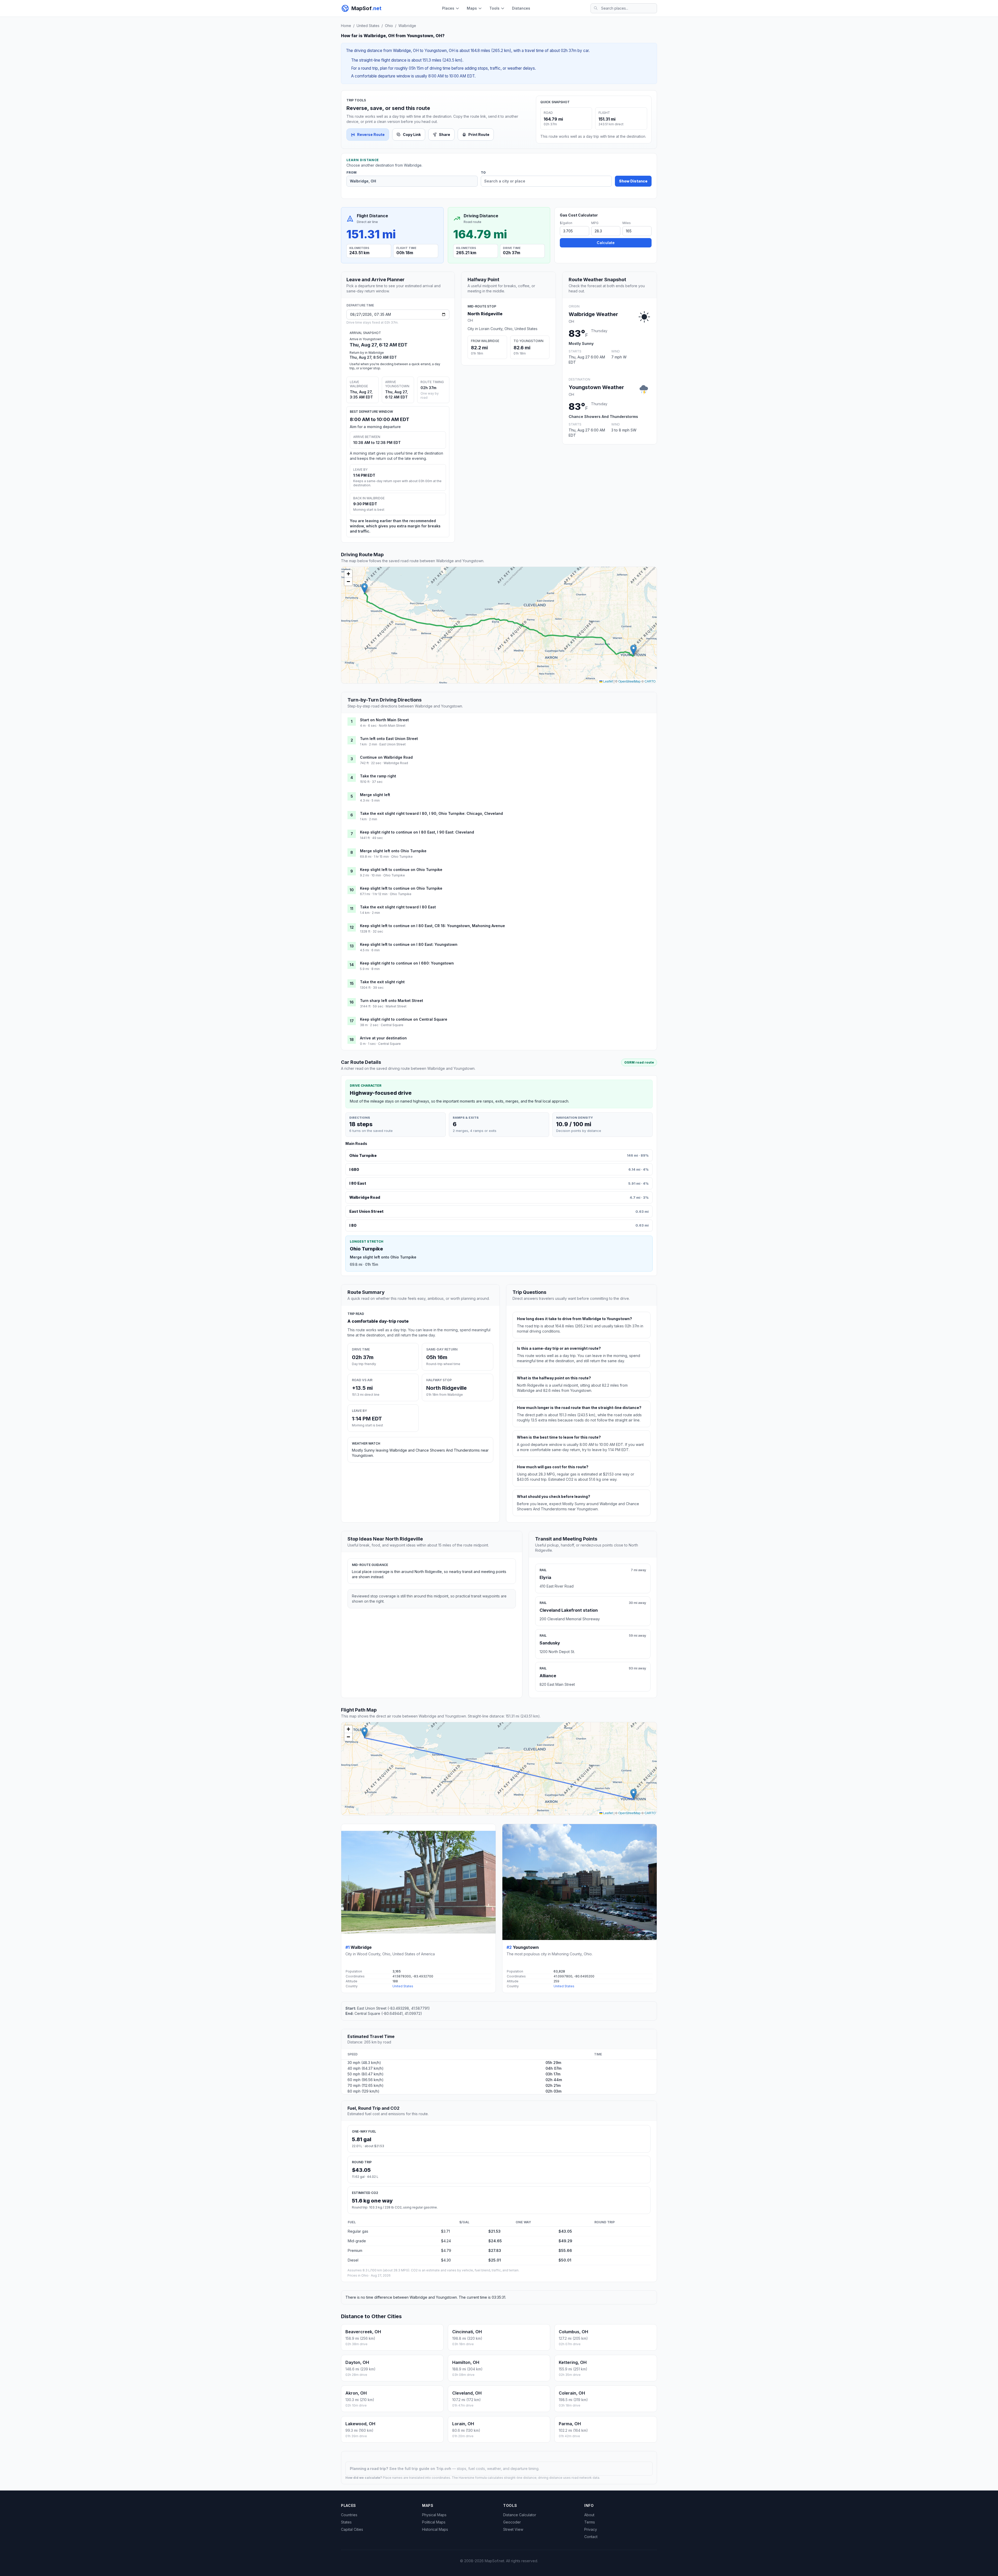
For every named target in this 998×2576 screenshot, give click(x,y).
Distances (521, 8)
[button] (365, 588)
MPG (595, 223)
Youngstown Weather (596, 387)
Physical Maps (434, 2515)
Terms (590, 2522)
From (352, 173)
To (483, 173)
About (589, 2515)
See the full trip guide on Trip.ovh (421, 2469)
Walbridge (407, 26)
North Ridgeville (485, 314)
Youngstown (526, 1947)
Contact (591, 2537)
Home (346, 26)
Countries (349, 2515)
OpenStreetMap (629, 681)
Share (445, 135)
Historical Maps (435, 2529)
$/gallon (566, 223)
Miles (627, 223)
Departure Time (360, 305)
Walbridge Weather (593, 314)
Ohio (389, 26)
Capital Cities (352, 2529)
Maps (472, 8)
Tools (494, 8)
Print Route (479, 135)
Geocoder (512, 2522)
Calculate (606, 243)
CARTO (650, 681)
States (346, 2522)
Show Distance (633, 181)
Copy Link (412, 135)
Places (448, 8)
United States (368, 26)
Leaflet (608, 681)
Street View (513, 2529)
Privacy (591, 2529)
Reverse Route (371, 135)
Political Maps (434, 2522)
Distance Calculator (520, 2515)
